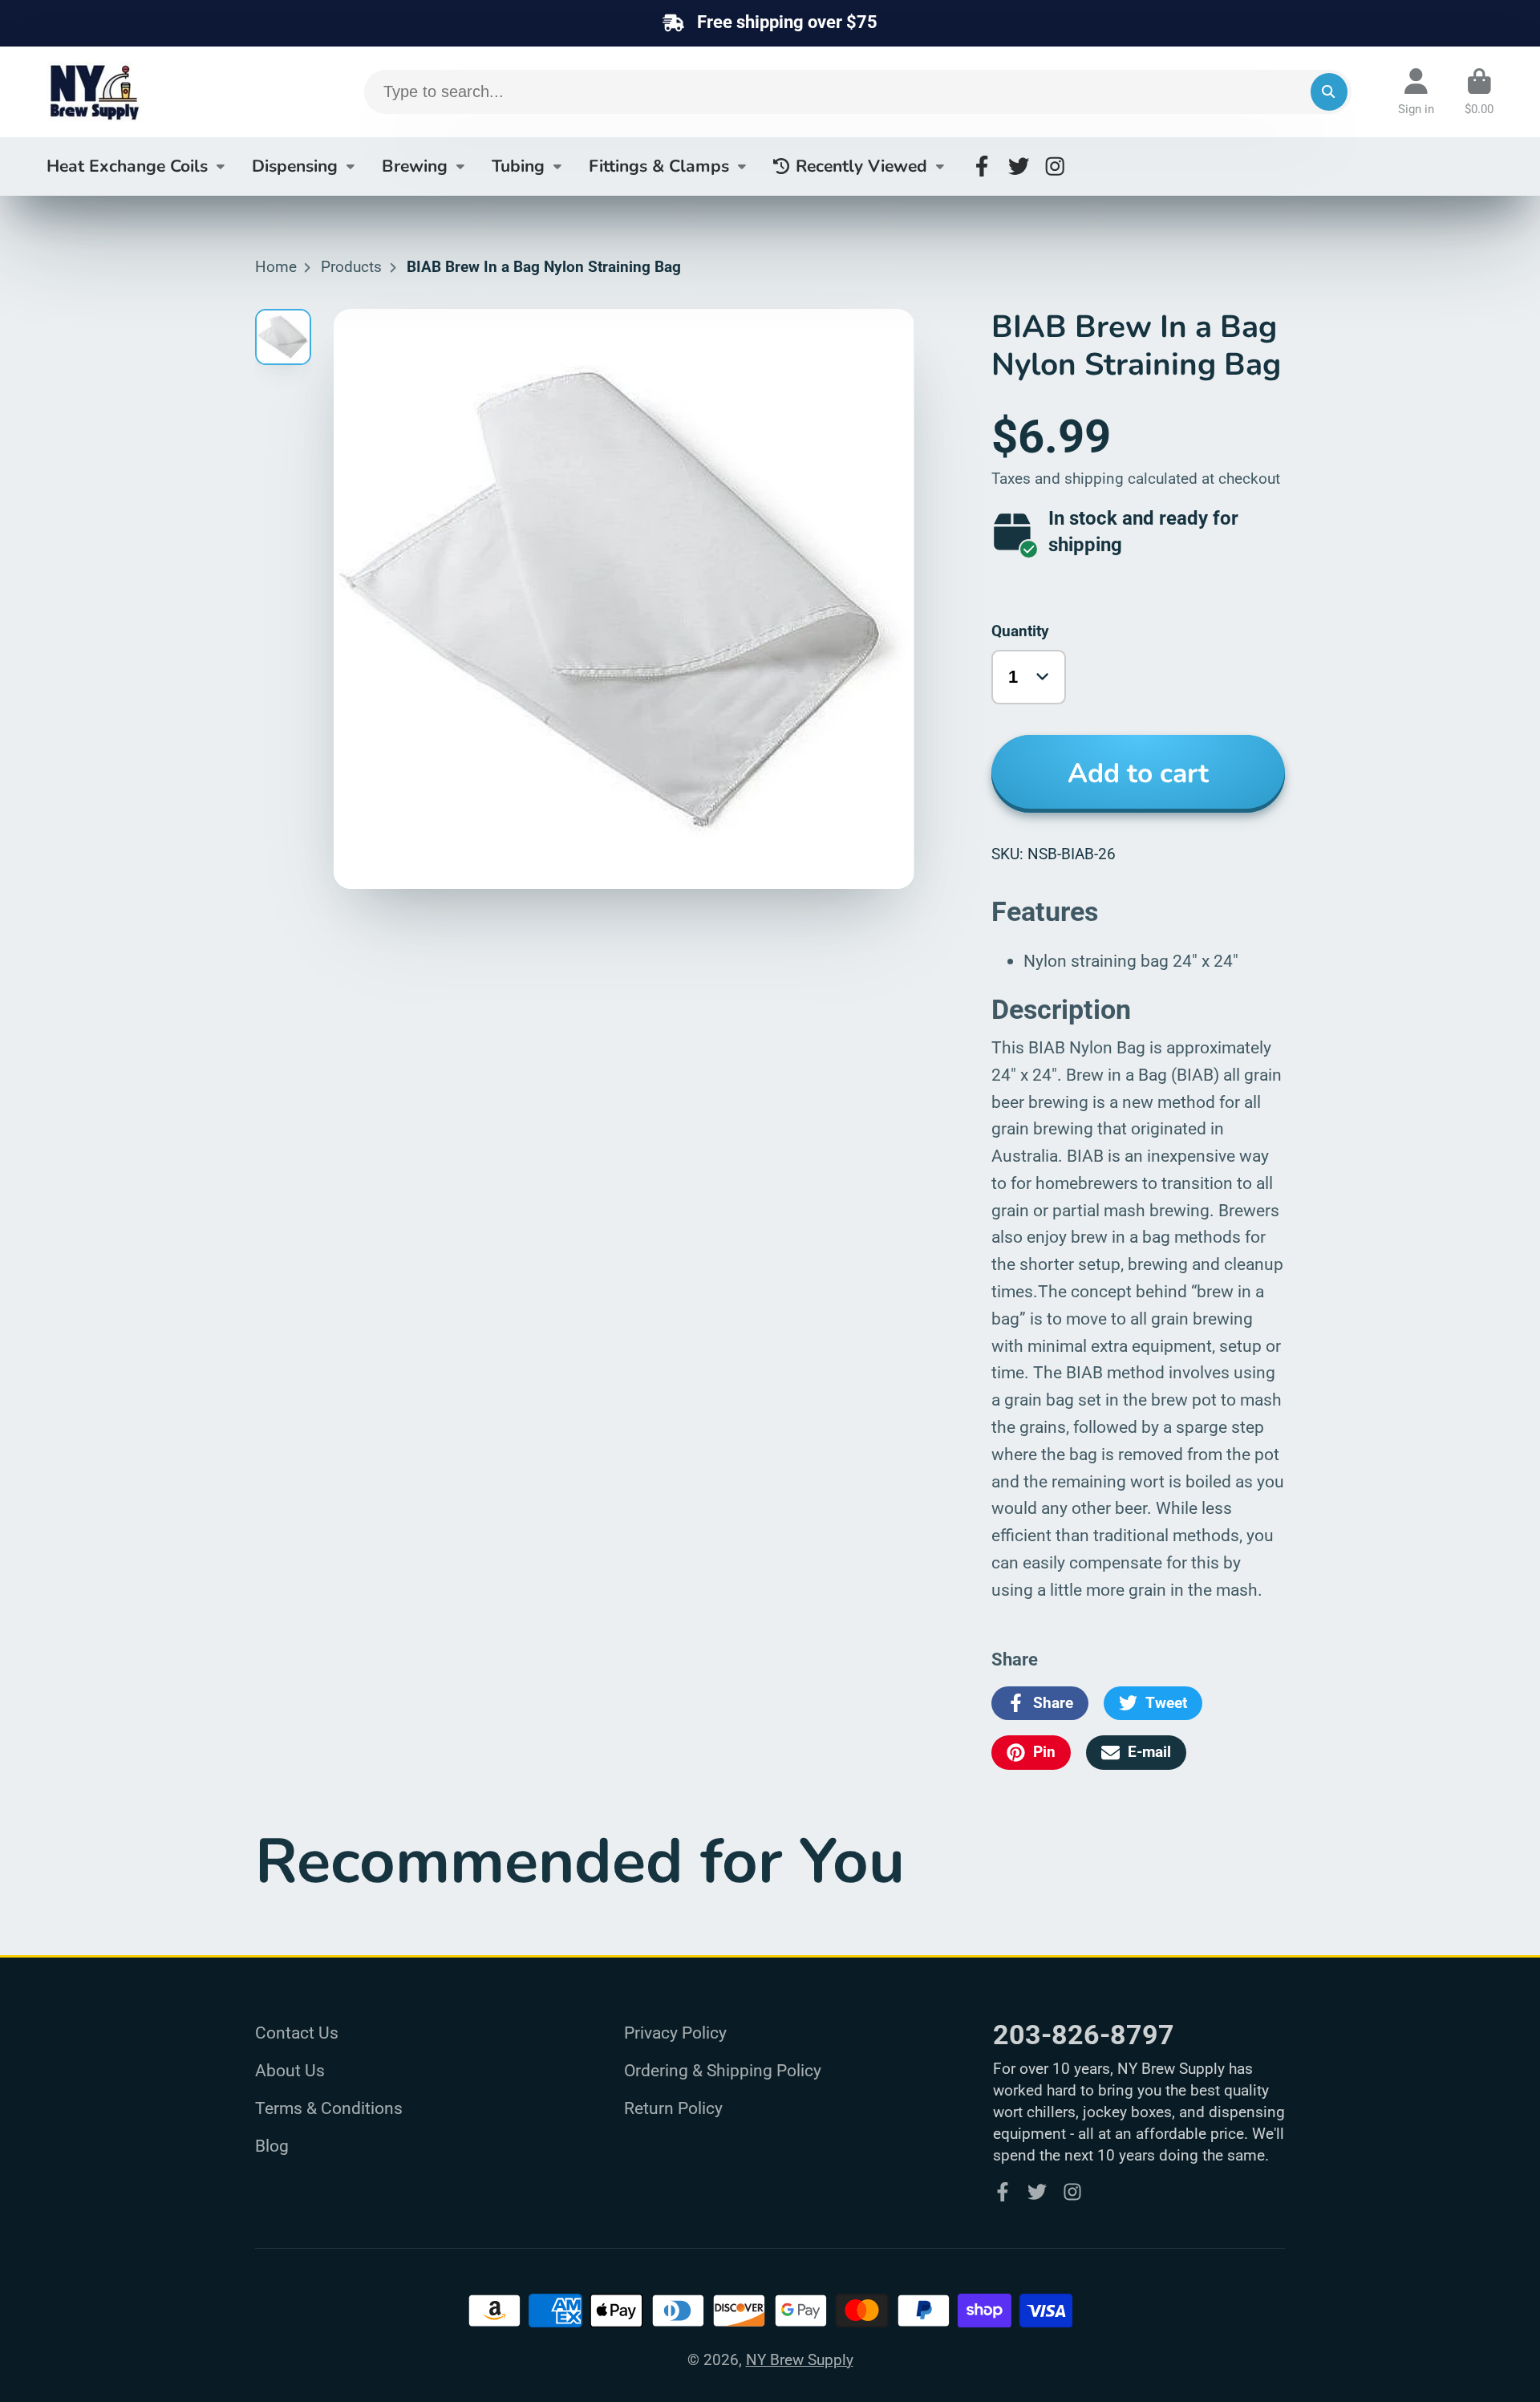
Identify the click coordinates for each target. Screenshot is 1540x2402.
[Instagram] (1055, 166)
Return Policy (673, 2108)
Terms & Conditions (329, 2108)
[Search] (1329, 91)
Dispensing (295, 165)
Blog (272, 2146)
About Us (290, 2070)
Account (1416, 92)
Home (276, 267)
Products (351, 267)
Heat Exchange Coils (127, 165)
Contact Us (297, 2033)
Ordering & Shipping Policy (723, 2070)
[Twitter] (1019, 166)
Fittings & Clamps (659, 165)
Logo (167, 92)
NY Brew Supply (800, 2360)
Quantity (1020, 631)
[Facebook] (982, 166)
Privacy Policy (675, 2033)
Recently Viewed (861, 165)
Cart (1479, 92)
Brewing (415, 165)
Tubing (518, 165)
